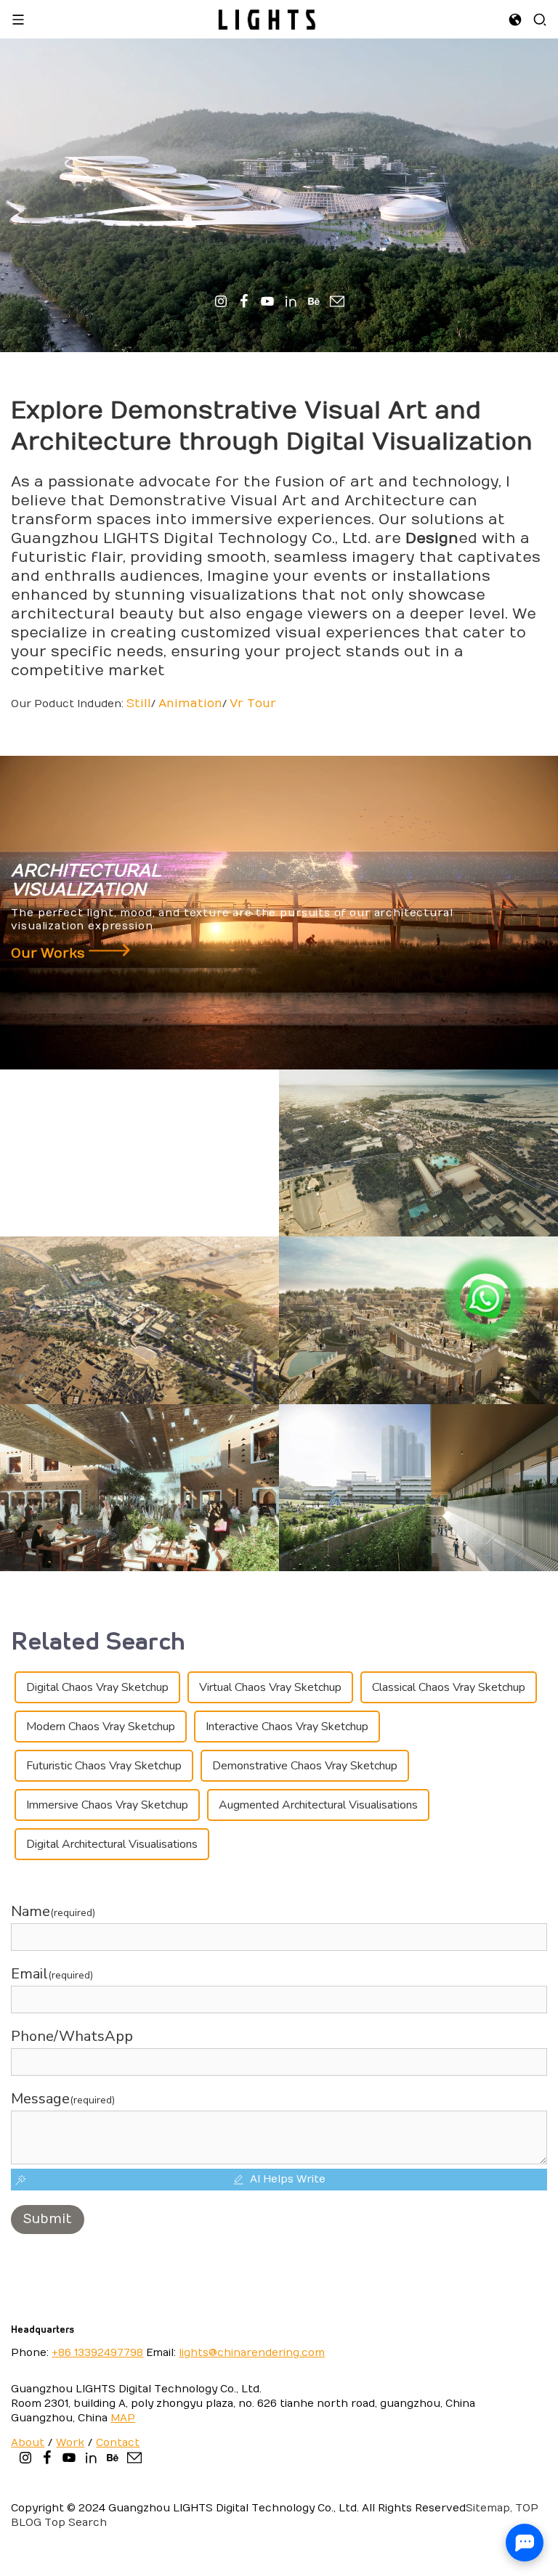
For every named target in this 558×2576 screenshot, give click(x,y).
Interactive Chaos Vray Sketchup (287, 1727)
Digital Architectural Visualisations (112, 1844)
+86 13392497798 (97, 2353)
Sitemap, (489, 2508)
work (70, 2443)
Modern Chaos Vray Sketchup (101, 1727)
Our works (50, 954)
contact (118, 2443)
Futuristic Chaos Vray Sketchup (104, 1766)
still (139, 704)
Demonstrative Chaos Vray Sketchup (305, 1766)
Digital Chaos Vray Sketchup (97, 1687)
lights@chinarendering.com (252, 2353)
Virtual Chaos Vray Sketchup (270, 1687)
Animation (190, 704)
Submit (48, 2219)
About (28, 2443)
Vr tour (253, 704)
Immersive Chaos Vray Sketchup (107, 1805)
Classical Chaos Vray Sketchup (449, 1687)
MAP (123, 2418)
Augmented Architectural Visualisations (318, 1805)
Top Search (76, 2523)
